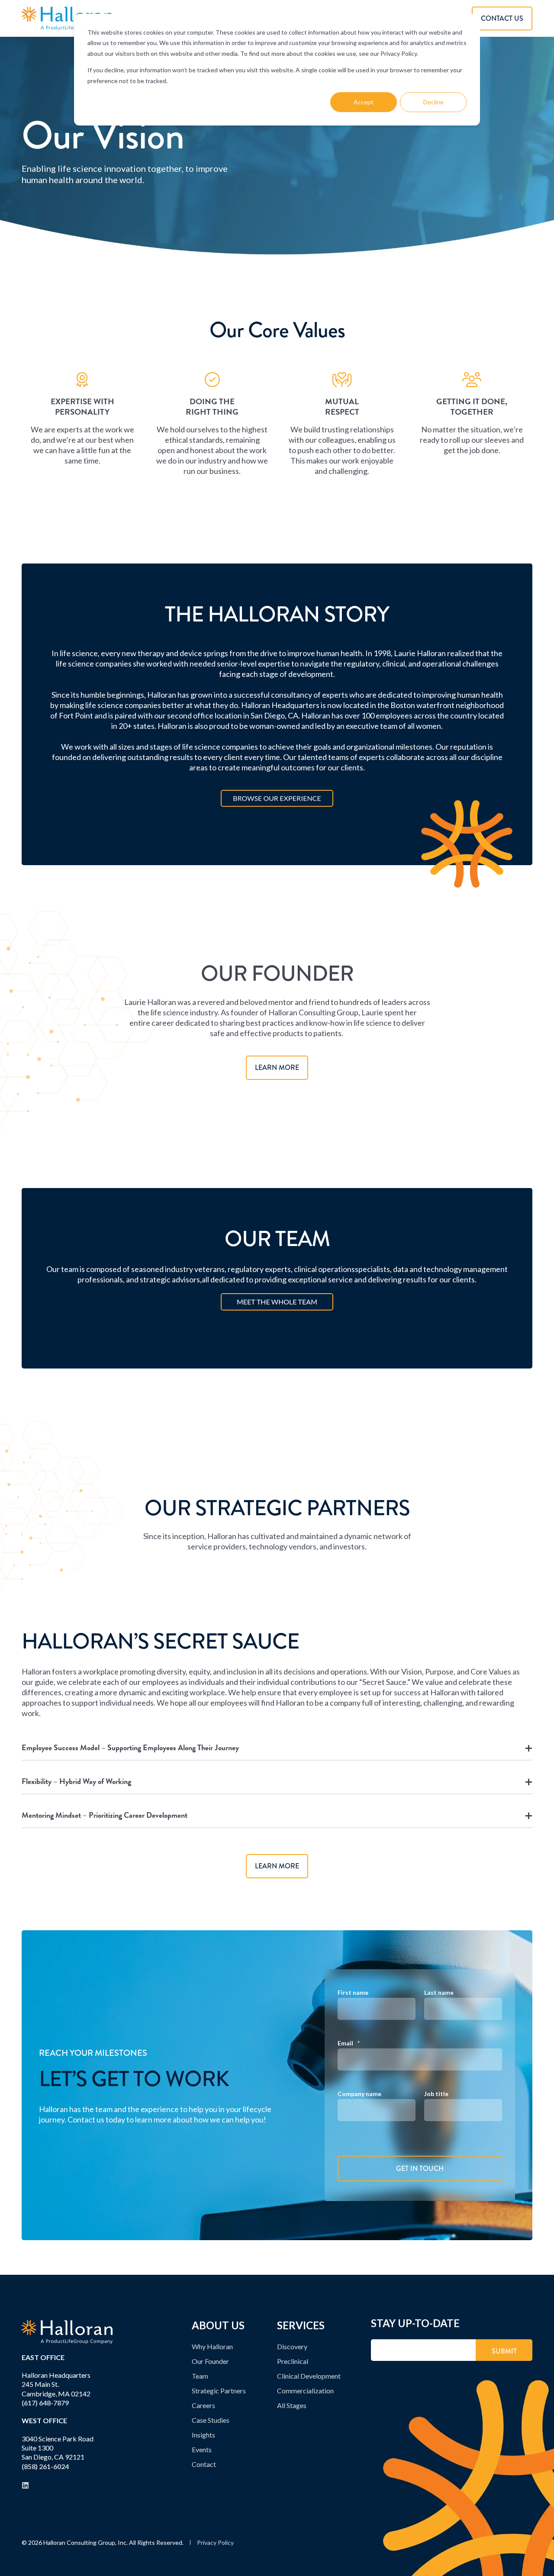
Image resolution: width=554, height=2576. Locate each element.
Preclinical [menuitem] (293, 2361)
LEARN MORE (277, 1866)
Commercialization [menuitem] (305, 2391)
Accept (364, 102)
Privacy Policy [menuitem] (215, 2543)
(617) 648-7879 (45, 2403)
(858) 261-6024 (45, 2466)
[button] (539, 2561)
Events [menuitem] (202, 2449)
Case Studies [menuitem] (211, 2420)
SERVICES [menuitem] (301, 2326)
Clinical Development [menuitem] (309, 2376)
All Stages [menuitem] (292, 2405)
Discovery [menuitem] (292, 2346)
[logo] (67, 2332)
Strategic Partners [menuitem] (219, 2391)
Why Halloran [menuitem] (212, 2346)
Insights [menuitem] (203, 2435)
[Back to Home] (67, 18)
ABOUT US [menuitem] (218, 2326)
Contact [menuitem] (204, 2464)
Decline (433, 102)
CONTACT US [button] (502, 18)
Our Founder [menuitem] (210, 2361)
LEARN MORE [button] (277, 1067)
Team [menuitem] (200, 2376)
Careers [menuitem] (203, 2405)
